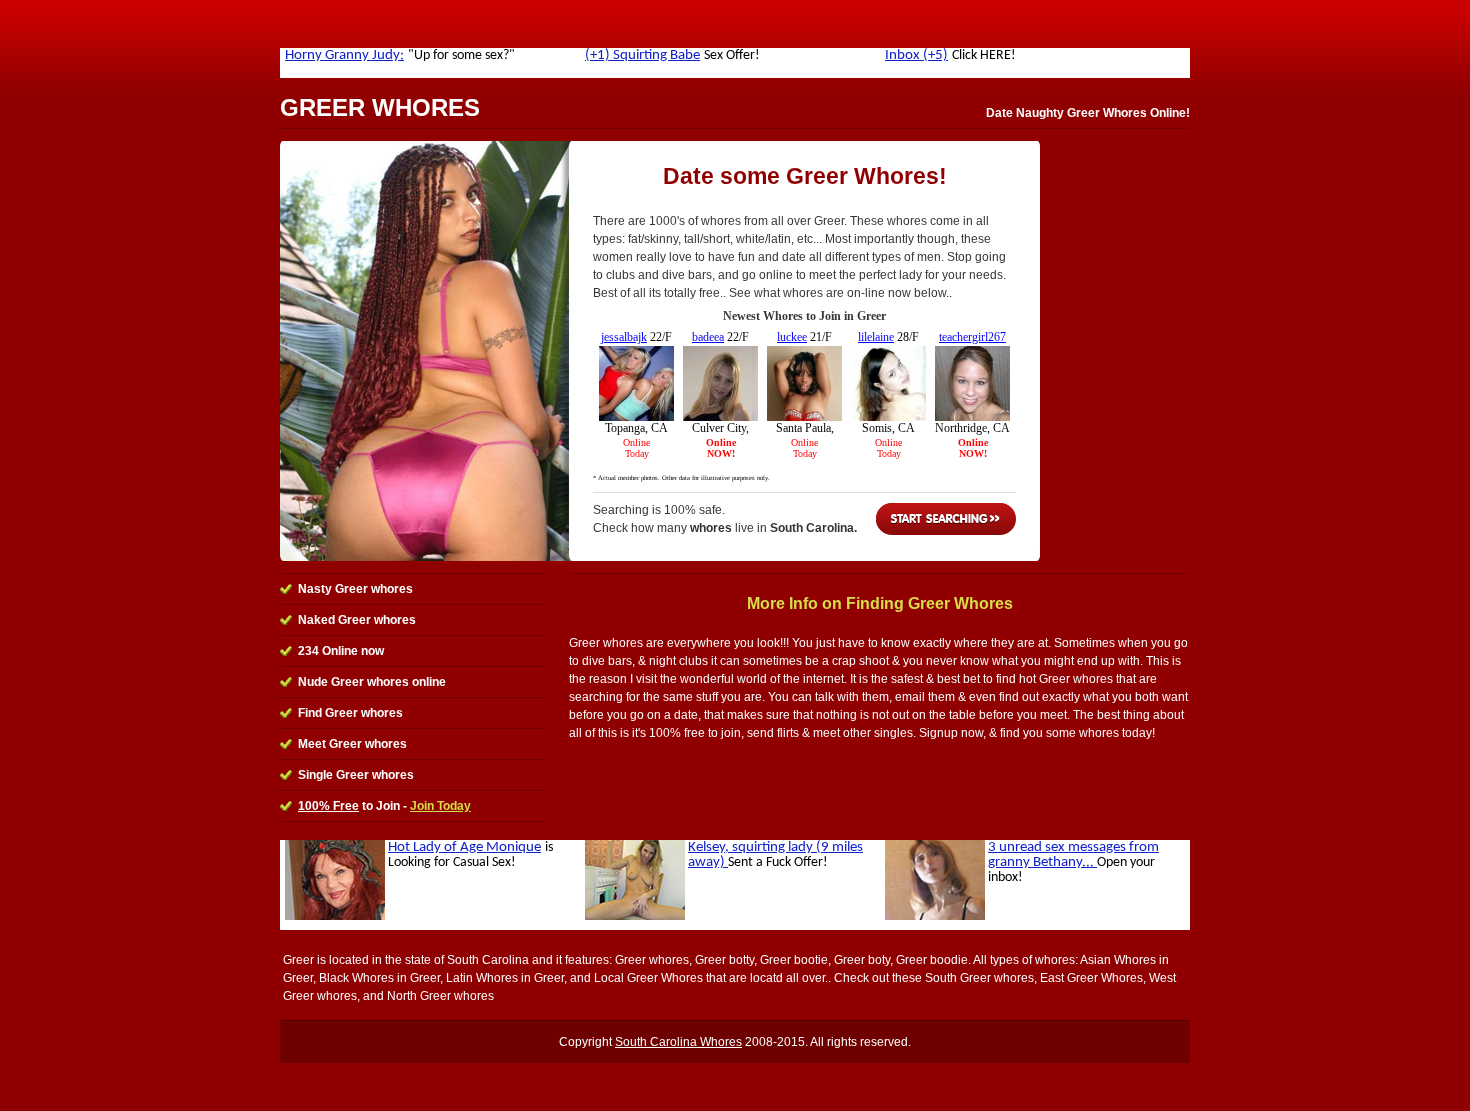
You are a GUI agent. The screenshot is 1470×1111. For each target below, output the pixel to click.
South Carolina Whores (678, 1042)
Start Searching (946, 519)
